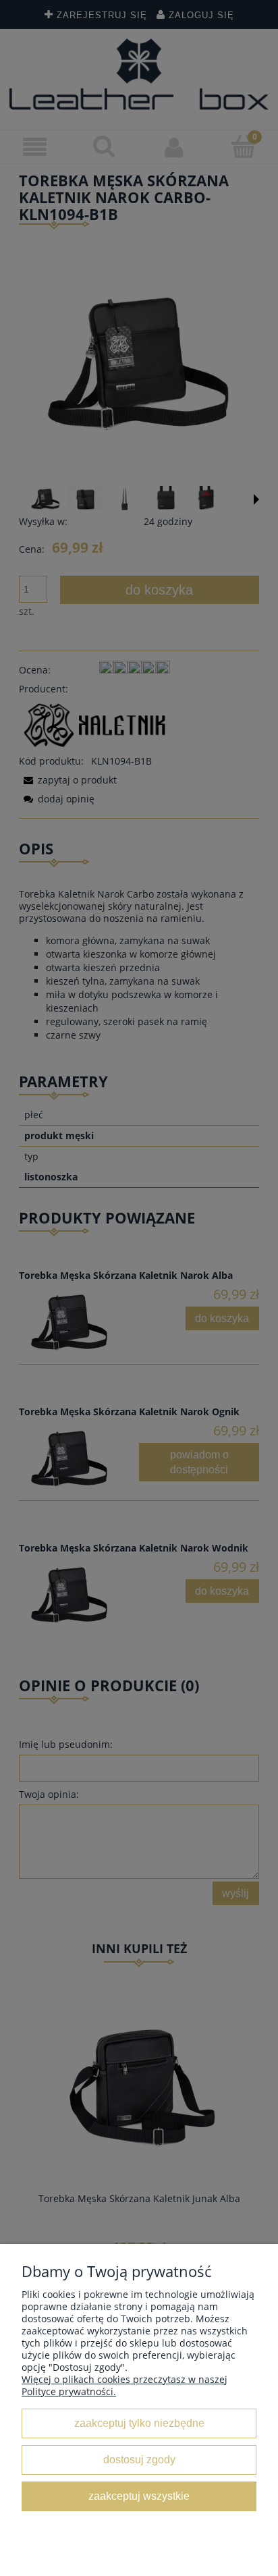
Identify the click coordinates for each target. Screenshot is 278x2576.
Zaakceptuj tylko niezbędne (139, 2423)
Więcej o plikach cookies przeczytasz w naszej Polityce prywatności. (124, 2385)
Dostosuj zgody (139, 2459)
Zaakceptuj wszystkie (139, 2496)
